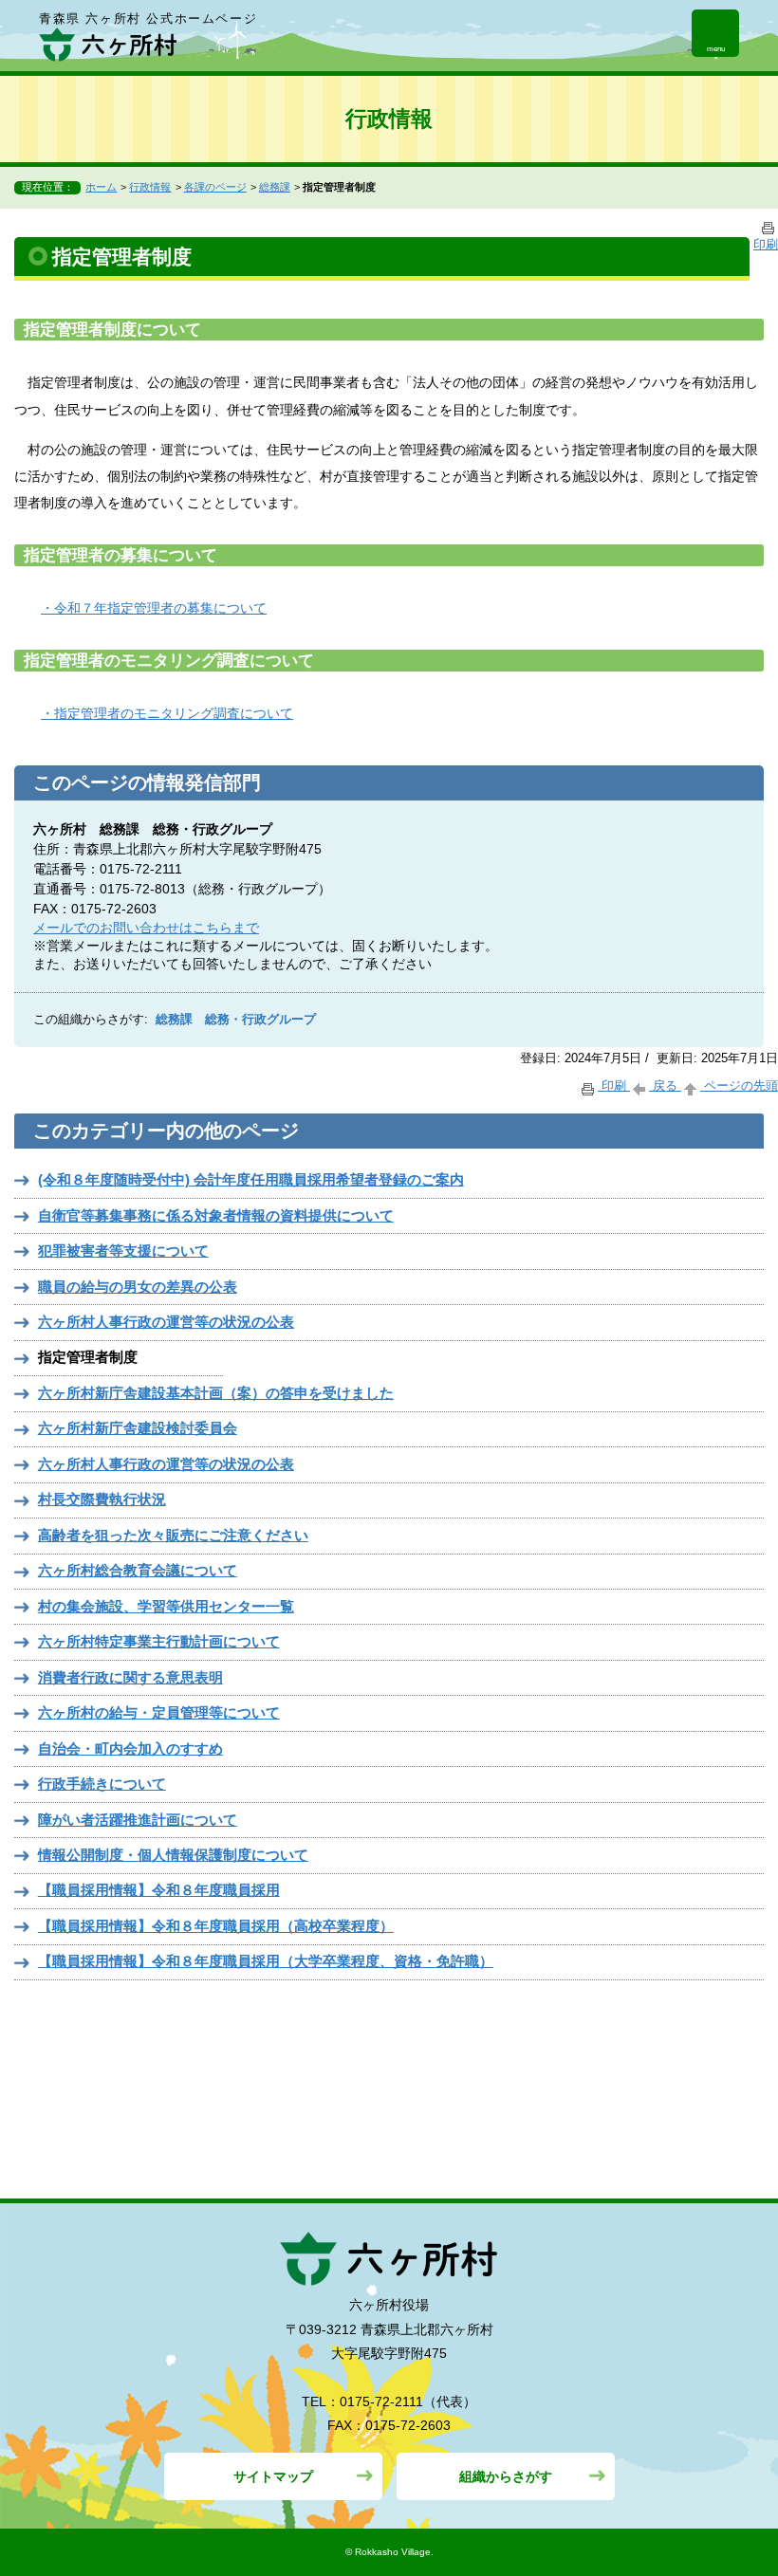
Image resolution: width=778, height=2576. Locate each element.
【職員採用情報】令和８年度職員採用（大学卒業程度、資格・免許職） (266, 1961)
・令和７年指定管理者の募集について (154, 608)
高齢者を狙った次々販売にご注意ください (173, 1535)
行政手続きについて (102, 1784)
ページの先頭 (739, 1086)
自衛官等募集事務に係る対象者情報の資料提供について (216, 1215)
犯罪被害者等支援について (123, 1251)
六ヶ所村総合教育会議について (138, 1570)
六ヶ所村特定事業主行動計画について (159, 1641)
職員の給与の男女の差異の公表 (138, 1287)
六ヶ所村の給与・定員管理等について (159, 1712)
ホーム (101, 187)
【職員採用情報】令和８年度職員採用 (159, 1890)
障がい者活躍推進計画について (138, 1820)
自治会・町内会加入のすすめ (130, 1748)
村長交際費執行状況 (102, 1499)
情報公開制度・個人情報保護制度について (173, 1855)
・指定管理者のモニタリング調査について (167, 713)
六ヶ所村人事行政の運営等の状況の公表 (166, 1322)
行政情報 (150, 187)
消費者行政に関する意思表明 (130, 1677)
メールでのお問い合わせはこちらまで (146, 928)
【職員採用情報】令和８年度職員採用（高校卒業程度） (216, 1926)
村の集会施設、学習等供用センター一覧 (166, 1606)
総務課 (275, 187)
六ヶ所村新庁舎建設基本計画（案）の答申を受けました (216, 1393)
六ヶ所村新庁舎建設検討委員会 (138, 1428)
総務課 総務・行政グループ (236, 1020)
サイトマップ (273, 2476)
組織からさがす (506, 2476)
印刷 (614, 1086)
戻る (665, 1086)
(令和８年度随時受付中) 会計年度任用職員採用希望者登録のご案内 (251, 1179)
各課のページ (215, 187)
